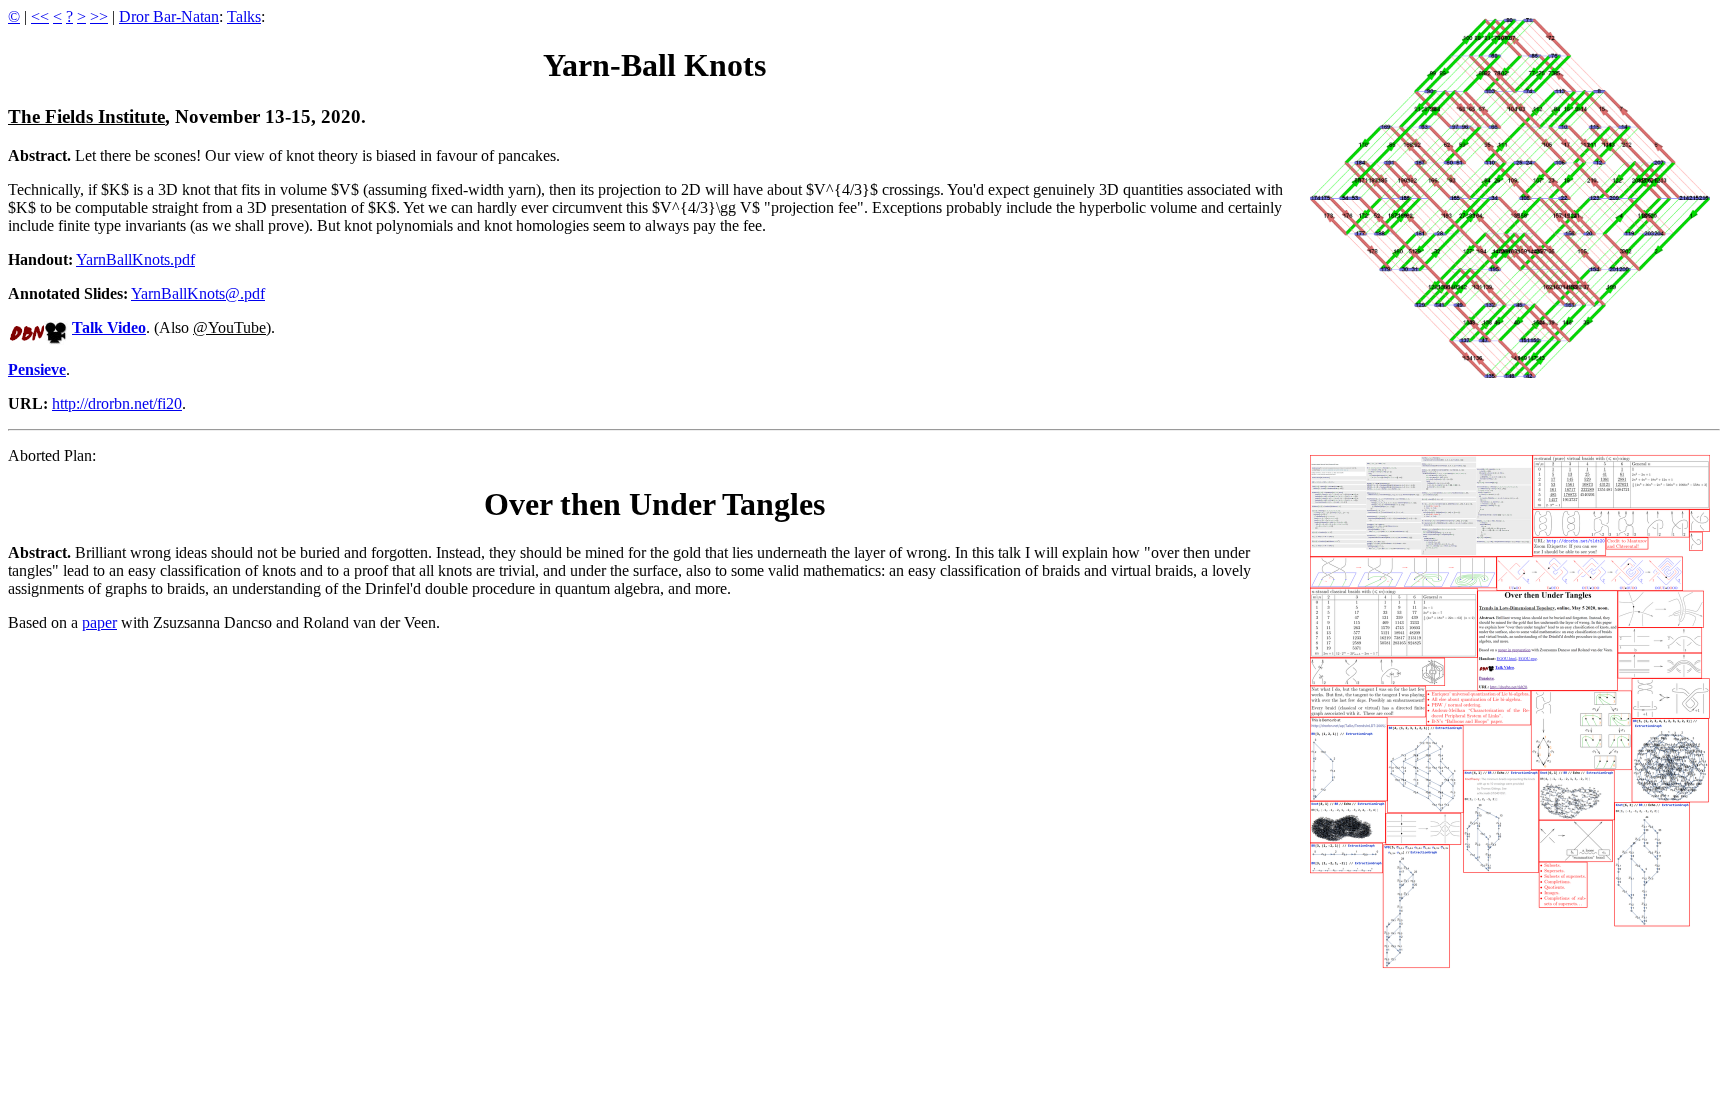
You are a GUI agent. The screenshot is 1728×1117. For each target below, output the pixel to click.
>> (99, 16)
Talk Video (109, 327)
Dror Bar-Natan (169, 16)
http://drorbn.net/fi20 (117, 403)
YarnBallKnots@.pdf (198, 293)
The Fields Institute (86, 116)
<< (40, 16)
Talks (244, 16)
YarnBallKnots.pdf (135, 259)
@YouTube (229, 327)
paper (99, 622)
